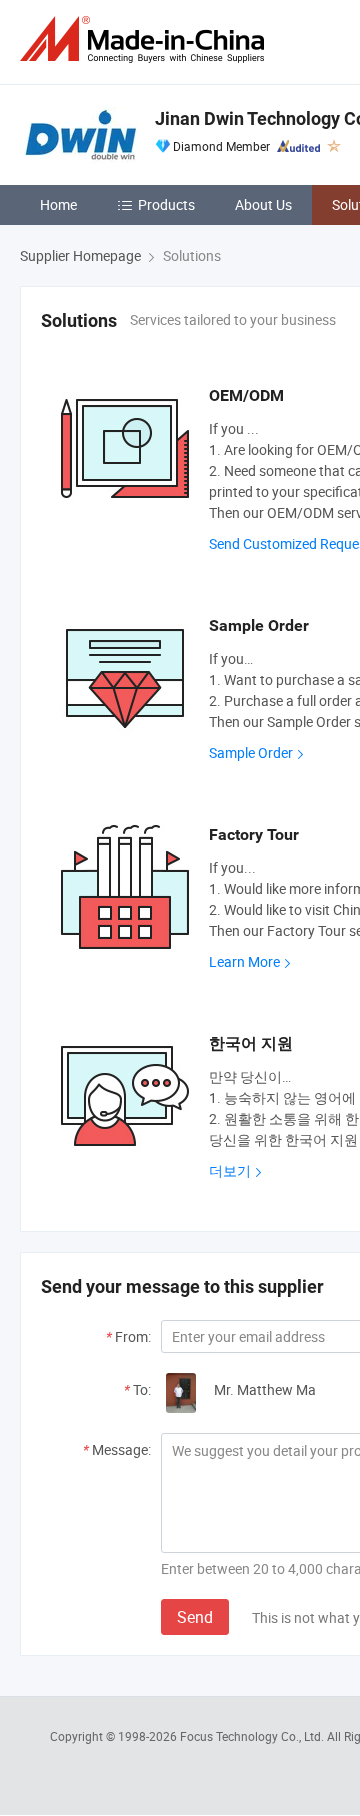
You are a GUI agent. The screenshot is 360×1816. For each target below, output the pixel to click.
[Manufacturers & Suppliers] (146, 39)
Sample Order (251, 752)
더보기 (230, 1170)
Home (58, 204)
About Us (263, 204)
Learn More (244, 961)
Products (166, 204)
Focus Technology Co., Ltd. (253, 1736)
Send (195, 1617)
